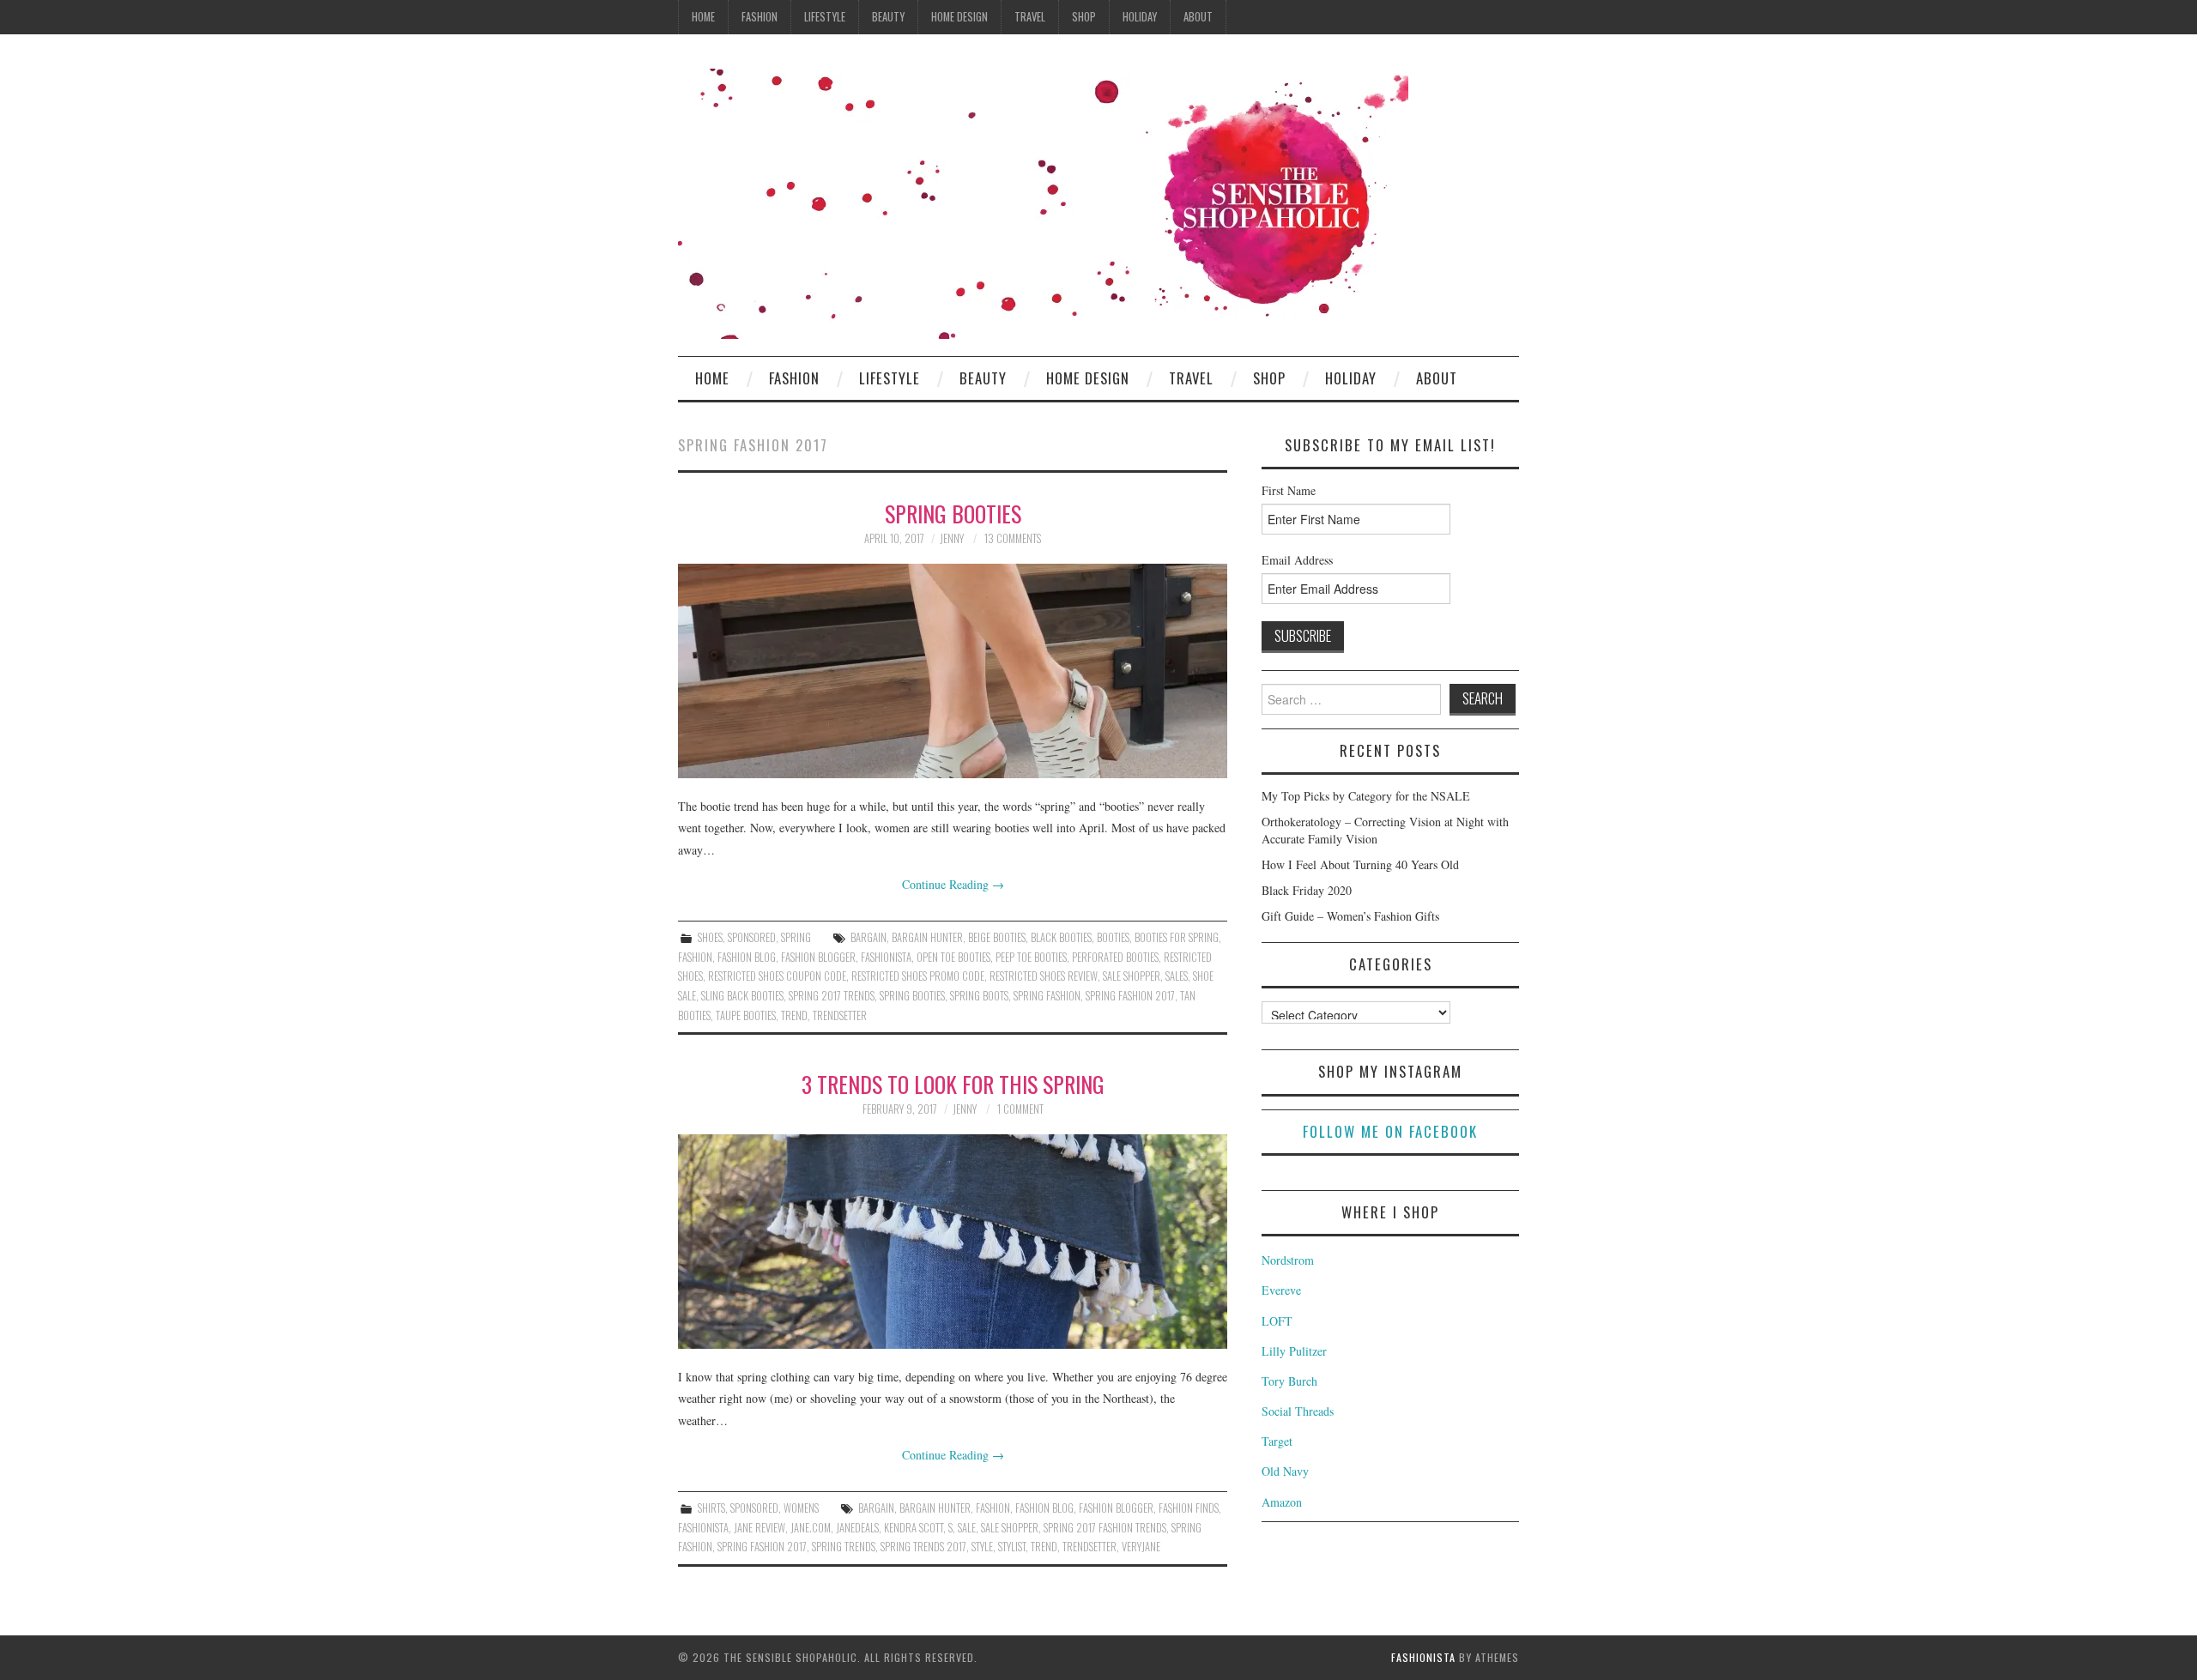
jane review (760, 1528)
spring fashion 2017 (1130, 996)
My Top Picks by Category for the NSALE (1366, 796)
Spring (796, 937)
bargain (869, 937)
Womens (801, 1508)
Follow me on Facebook (1390, 1131)
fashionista (886, 957)
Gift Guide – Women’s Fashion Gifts (1350, 916)
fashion (695, 957)
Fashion (760, 17)
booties (1113, 937)
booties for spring (1177, 937)
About (1198, 17)
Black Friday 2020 (1307, 890)
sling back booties (742, 996)
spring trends (844, 1547)
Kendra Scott (914, 1528)
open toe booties (953, 957)
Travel (1030, 17)
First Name (1289, 490)
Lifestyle (825, 17)
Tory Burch (1289, 1381)
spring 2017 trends (832, 996)
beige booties (997, 937)
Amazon (1282, 1502)
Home (703, 17)
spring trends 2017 (923, 1547)
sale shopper (1132, 976)
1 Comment (1020, 1109)
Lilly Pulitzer (1294, 1351)
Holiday (1140, 17)
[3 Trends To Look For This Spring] (953, 1242)
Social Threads (1298, 1411)
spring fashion (1047, 996)
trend (794, 1015)
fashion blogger (818, 957)
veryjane (1141, 1547)
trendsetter (840, 1015)
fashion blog (747, 957)
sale (967, 1528)
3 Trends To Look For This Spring (953, 1084)
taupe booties (746, 1015)
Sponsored (752, 937)
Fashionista (1423, 1657)
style (982, 1547)
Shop (1084, 17)
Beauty (888, 17)
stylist (1012, 1547)
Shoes (710, 937)
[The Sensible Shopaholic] (1043, 202)
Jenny (952, 538)
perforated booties (1115, 957)
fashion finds (1189, 1508)
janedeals (857, 1528)
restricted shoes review (1044, 976)
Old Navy (1285, 1471)
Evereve (1281, 1290)
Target (1277, 1441)
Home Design (959, 17)
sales (1177, 976)
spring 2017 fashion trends (1105, 1528)
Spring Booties (953, 513)
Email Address (1297, 560)
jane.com (811, 1528)
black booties (1061, 937)
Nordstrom (1288, 1260)
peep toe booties (1031, 957)
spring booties (912, 996)
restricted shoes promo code (918, 976)
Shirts (711, 1508)
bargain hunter (927, 937)
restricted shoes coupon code (777, 976)
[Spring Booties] (953, 671)
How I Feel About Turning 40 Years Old (1360, 864)
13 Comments (1013, 538)
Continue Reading (953, 884)
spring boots (979, 996)
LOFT (1277, 1321)
